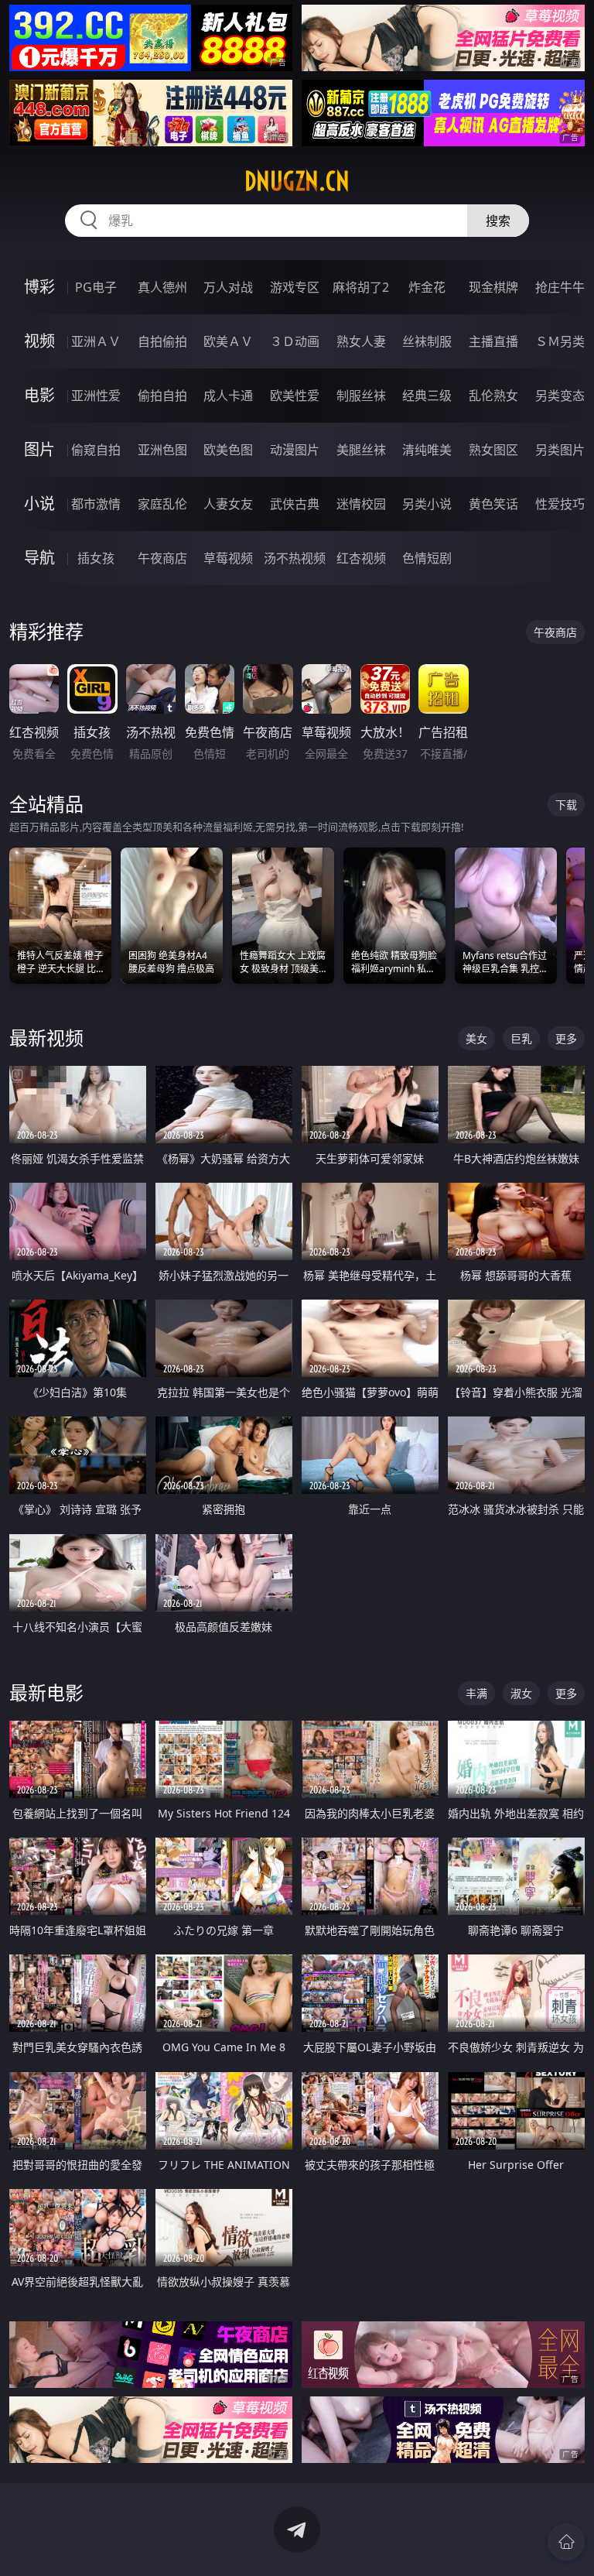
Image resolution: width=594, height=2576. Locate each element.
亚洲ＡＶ (96, 341)
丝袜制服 (427, 341)
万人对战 (228, 287)
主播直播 (493, 341)
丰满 (476, 1693)
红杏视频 (361, 558)
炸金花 (427, 287)
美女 (476, 1038)
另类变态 (560, 396)
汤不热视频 (295, 558)
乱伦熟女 (493, 396)
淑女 (521, 1693)
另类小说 (427, 504)
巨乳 (521, 1038)
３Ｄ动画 (295, 341)
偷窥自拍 (96, 450)
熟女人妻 (361, 341)
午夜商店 (162, 558)
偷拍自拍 (162, 396)
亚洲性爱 (96, 396)
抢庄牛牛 (560, 287)
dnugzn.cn (297, 181)
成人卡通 (228, 396)
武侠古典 (295, 504)
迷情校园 (361, 504)
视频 (39, 341)
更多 (566, 1038)
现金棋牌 (493, 287)
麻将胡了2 (361, 287)
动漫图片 (295, 450)
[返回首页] (566, 2542)
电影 (39, 395)
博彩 (39, 287)
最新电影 (46, 1692)
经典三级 (427, 396)
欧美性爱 (295, 396)
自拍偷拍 (162, 341)
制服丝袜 (361, 396)
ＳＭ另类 (560, 341)
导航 (39, 558)
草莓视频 (228, 558)
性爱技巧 (560, 504)
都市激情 (96, 504)
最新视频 (46, 1038)
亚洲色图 (162, 450)
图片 (39, 449)
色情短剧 (427, 558)
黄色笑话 (493, 504)
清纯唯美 (427, 450)
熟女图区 (493, 450)
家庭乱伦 (162, 504)
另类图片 (560, 450)
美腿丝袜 (361, 450)
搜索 (498, 221)
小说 (39, 504)
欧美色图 (228, 450)
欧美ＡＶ (228, 341)
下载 (566, 805)
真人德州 (162, 287)
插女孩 (96, 558)
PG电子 (96, 287)
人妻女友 (228, 504)
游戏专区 (295, 287)
